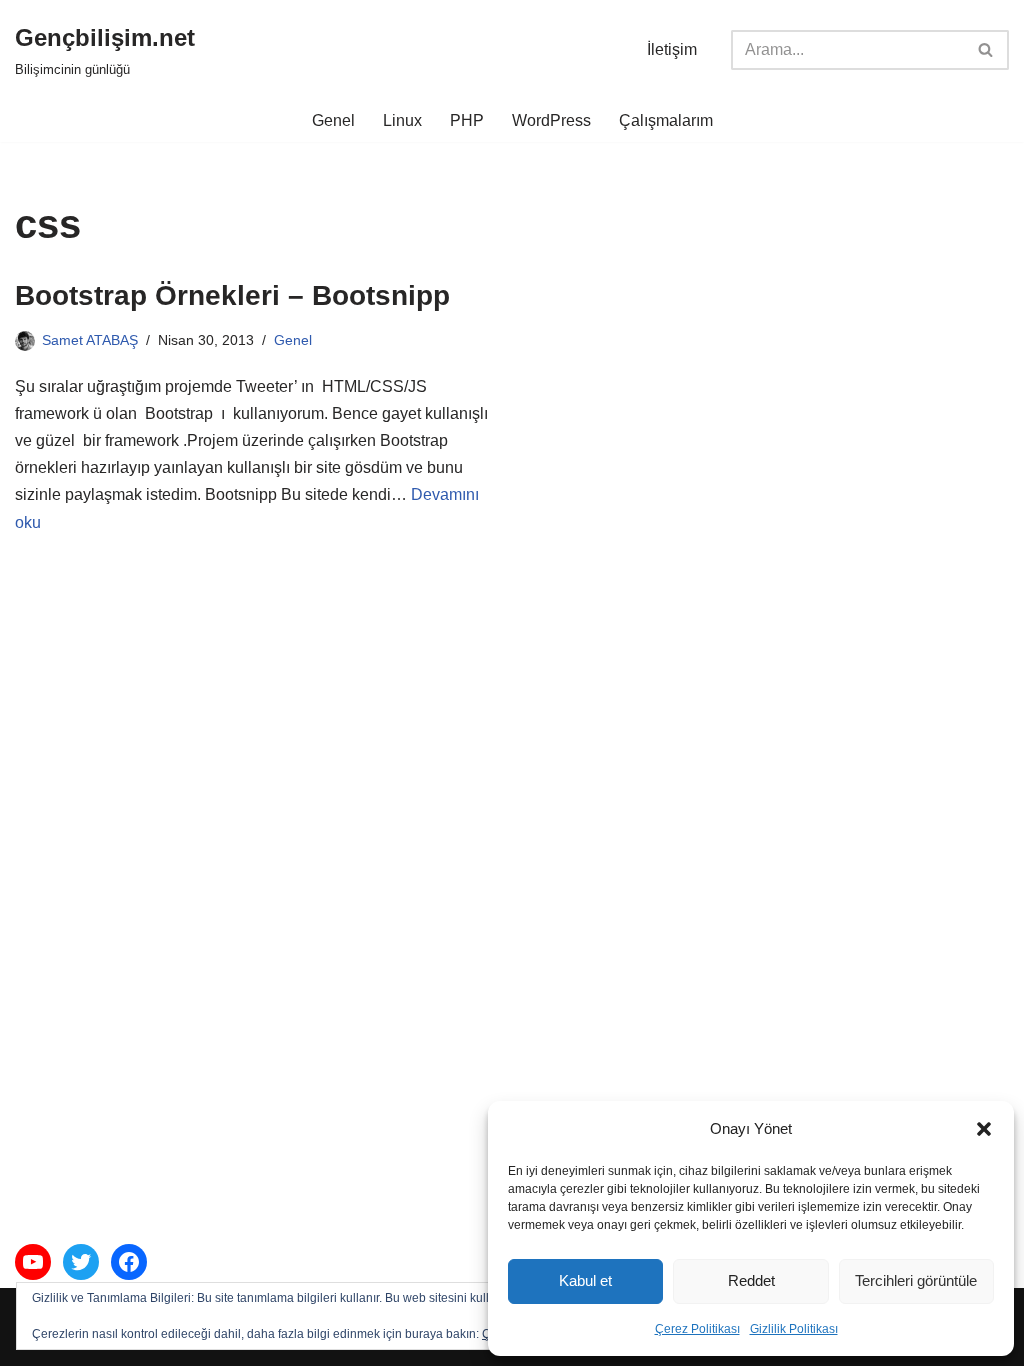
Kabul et (585, 1280)
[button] (984, 1129)
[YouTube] (33, 1262)
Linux (402, 120)
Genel (333, 120)
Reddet (751, 1280)
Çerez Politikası (697, 1329)
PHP (467, 120)
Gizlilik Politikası (794, 1329)
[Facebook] (129, 1262)
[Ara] (986, 50)
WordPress (551, 120)
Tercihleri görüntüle (916, 1280)
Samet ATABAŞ (90, 340)
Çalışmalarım (666, 120)
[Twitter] (81, 1262)
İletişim (672, 49)
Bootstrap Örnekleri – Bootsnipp (232, 295)
